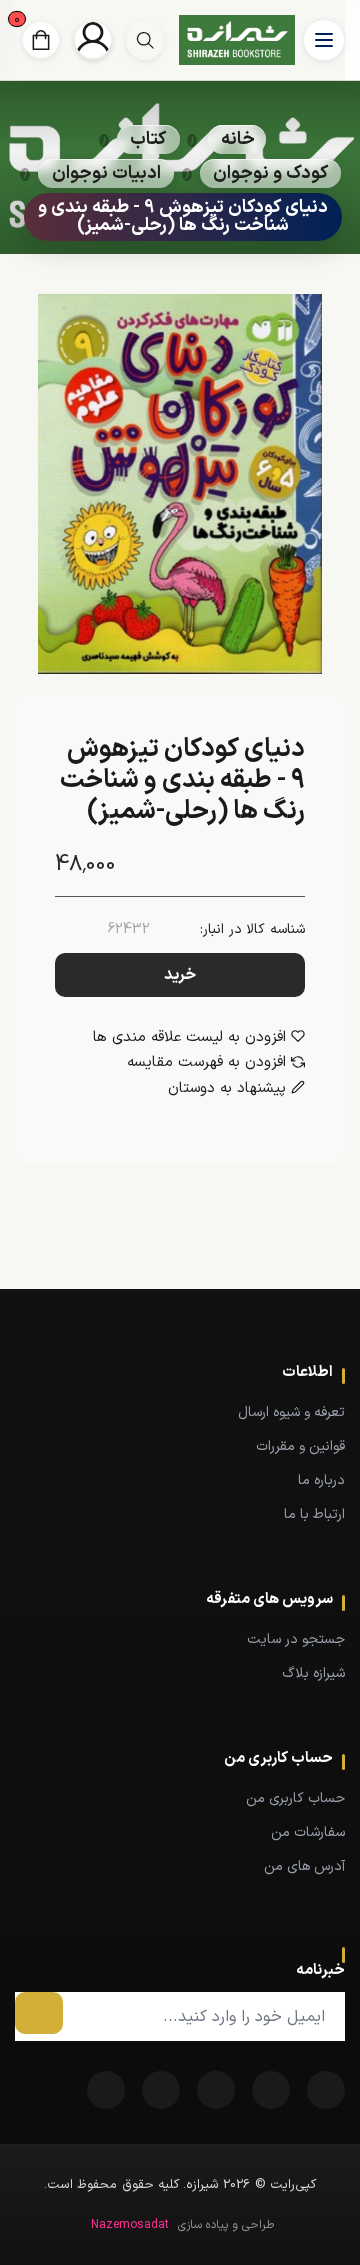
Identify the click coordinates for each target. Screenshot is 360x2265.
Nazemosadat (130, 2225)
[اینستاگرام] (106, 2090)
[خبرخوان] (216, 2090)
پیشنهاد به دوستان (227, 1089)
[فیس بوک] (326, 2090)
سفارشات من (308, 1832)
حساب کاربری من (295, 1798)
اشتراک (39, 2013)
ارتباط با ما (314, 1514)
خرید (180, 975)
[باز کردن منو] (324, 40)
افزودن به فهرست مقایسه (206, 1063)
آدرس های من (304, 1866)
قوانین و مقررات (300, 1446)
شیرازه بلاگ (313, 1673)
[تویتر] (271, 2090)
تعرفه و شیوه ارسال (291, 1412)
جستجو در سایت (296, 1639)
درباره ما (321, 1480)
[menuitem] (180, 1412)
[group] (145, 40)
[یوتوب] (161, 2090)
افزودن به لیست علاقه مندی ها (189, 1038)
